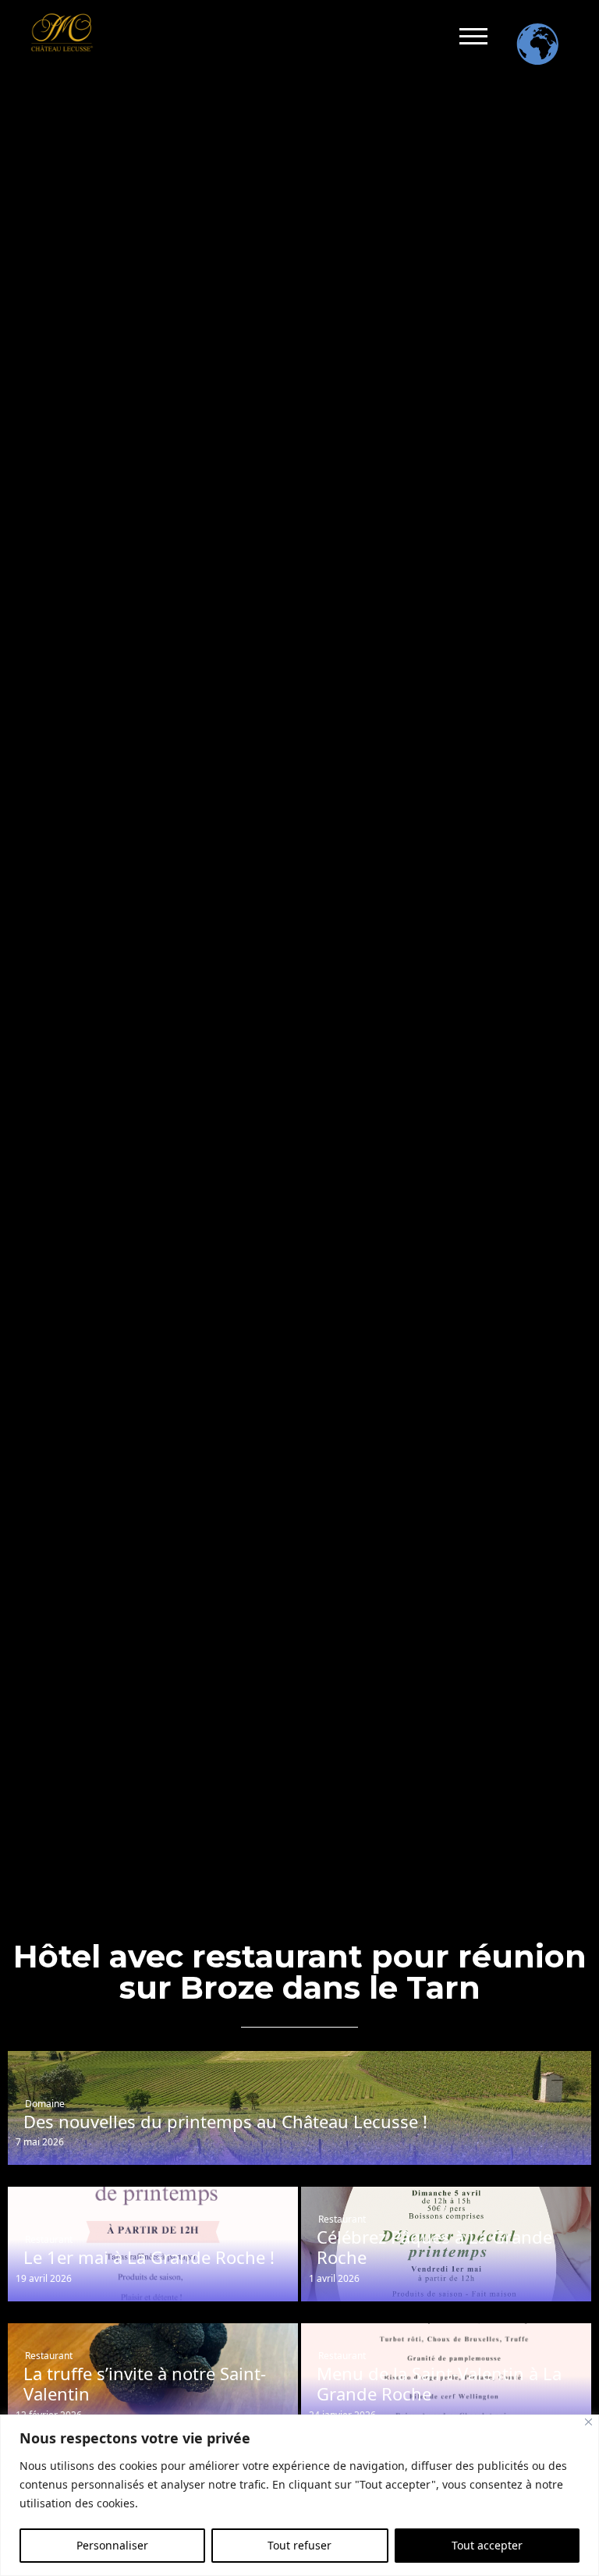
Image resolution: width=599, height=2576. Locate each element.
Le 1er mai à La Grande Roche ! (149, 2257)
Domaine (45, 2104)
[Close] (588, 2422)
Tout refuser (299, 2545)
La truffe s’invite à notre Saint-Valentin (145, 2384)
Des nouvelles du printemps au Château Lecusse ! (225, 2121)
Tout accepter (487, 2545)
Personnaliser (112, 2545)
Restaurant (49, 2239)
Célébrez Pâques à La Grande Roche (434, 2247)
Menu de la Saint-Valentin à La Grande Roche (439, 2384)
